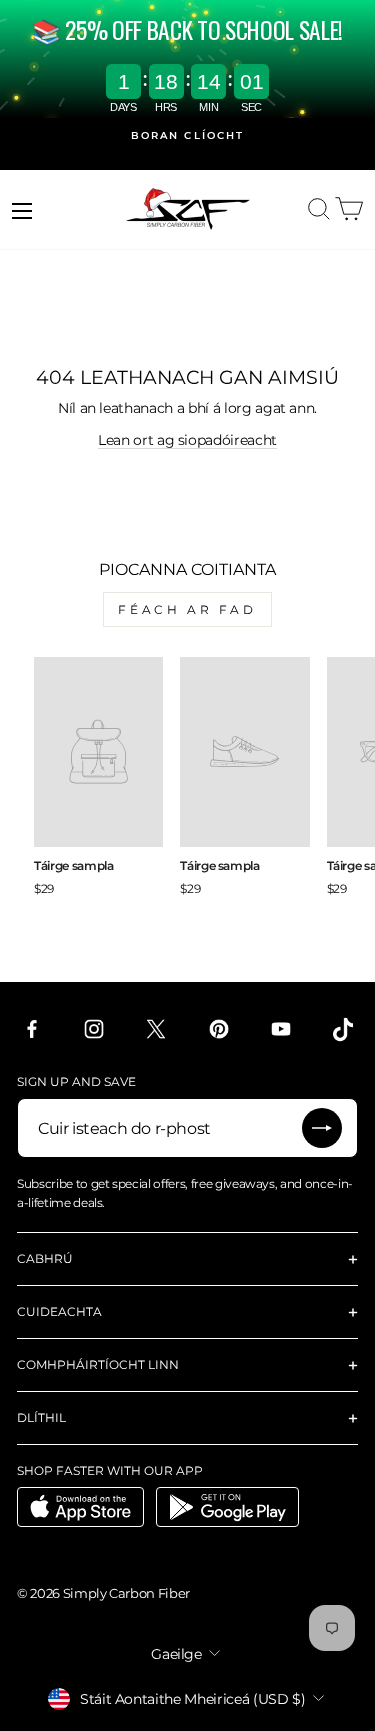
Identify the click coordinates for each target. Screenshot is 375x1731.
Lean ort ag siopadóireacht (187, 440)
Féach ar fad (187, 609)
